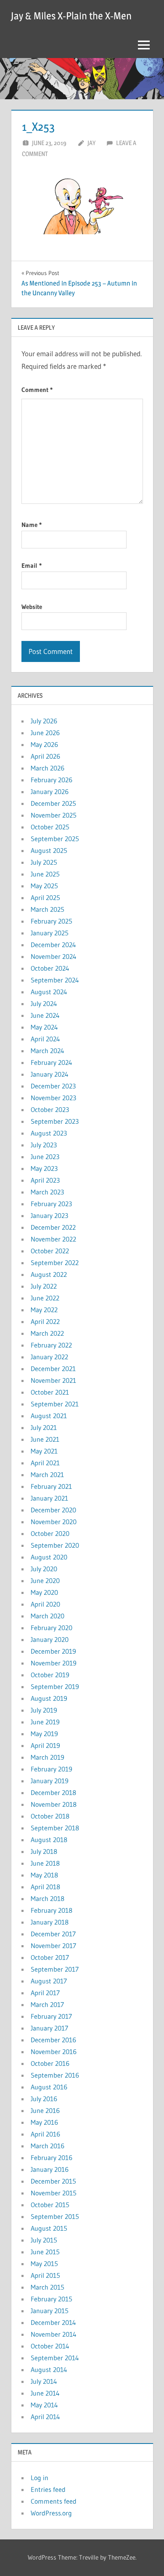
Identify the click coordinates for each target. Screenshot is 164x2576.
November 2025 (54, 815)
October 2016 (50, 2063)
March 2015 (48, 2287)
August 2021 (49, 1416)
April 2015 (45, 2275)
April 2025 (45, 897)
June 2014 (45, 2393)
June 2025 (45, 874)
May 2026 (44, 744)
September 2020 (55, 1545)
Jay (91, 143)
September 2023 (55, 1121)
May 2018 (44, 1875)
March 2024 (48, 1051)
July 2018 (44, 1851)
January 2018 (50, 1922)
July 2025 (44, 862)
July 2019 (44, 1710)
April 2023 (45, 1180)
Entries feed (48, 2489)
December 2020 (53, 1510)
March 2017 (47, 2004)
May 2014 (44, 2405)
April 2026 (45, 756)
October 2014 (50, 2346)
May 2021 (44, 1451)
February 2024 (52, 1062)
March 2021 (47, 1475)
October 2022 (50, 1251)
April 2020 (45, 1604)
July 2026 (44, 721)
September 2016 (55, 2075)
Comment (37, 390)
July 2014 (44, 2381)
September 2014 (55, 2358)
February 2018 (52, 1910)
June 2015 (45, 2252)
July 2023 (44, 1145)
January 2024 (50, 1074)
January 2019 (50, 1781)
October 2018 (50, 1816)
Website (32, 607)
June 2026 (45, 733)
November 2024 (54, 956)
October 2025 (50, 827)
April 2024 (45, 1039)
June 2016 (45, 2110)
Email (32, 565)
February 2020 (52, 1628)
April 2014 (45, 2417)
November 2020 (54, 1522)
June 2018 (45, 1863)
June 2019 (45, 1722)
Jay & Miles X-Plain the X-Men (71, 16)
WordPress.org (51, 2513)
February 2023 (51, 1204)
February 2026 (52, 780)
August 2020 (49, 1557)
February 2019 (52, 1769)
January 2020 (50, 1639)
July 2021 (44, 1427)
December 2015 (53, 2181)
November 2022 (53, 1239)
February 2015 (52, 2299)
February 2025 (52, 921)
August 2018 (49, 1840)
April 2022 (45, 1321)
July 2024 (44, 1003)
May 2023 (44, 1168)
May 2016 (44, 2122)
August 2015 (49, 2228)
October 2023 (50, 1109)
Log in (40, 2478)
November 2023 (53, 1098)
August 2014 (49, 2369)
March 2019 (48, 1757)
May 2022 (44, 1310)
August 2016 (49, 2087)
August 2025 (49, 850)
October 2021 (50, 1392)
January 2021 (49, 1498)
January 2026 (50, 792)
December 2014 (53, 2322)
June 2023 (45, 1157)
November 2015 (54, 2193)
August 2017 (49, 1981)
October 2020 (50, 1533)
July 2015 (44, 2240)
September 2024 (55, 980)
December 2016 (53, 2040)
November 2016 (54, 2052)
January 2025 (50, 933)
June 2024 (45, 1015)
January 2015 (50, 2311)
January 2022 (49, 1357)
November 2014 (54, 2334)
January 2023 (49, 1215)
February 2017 (51, 2016)
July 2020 (44, 1569)
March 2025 (48, 909)
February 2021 (51, 1486)
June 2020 (45, 1581)
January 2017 (49, 2028)
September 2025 (55, 839)
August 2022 (49, 1274)
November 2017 (53, 1946)
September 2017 (55, 1969)
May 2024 (44, 1027)
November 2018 (54, 1804)
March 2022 (47, 1333)
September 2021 (55, 1404)
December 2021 (53, 1369)
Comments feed (54, 2501)
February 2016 (52, 2158)
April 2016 (45, 2134)
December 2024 (53, 945)
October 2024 (50, 968)
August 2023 (49, 1133)
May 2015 (44, 2264)
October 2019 (50, 1675)
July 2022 (44, 1286)
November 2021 (53, 1380)
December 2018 (53, 1792)
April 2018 (45, 1887)
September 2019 (55, 1686)
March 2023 (47, 1192)
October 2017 (50, 1957)
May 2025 (44, 886)
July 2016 (44, 2099)
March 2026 (48, 768)
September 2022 (55, 1263)
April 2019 (45, 1745)
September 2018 (55, 1828)
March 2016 (48, 2146)
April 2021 (45, 1463)
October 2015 (50, 2205)
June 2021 (45, 1439)
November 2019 (54, 1663)
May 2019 (44, 1734)
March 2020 (48, 1616)
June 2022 (45, 1298)
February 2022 (51, 1345)
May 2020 (44, 1592)
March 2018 (48, 1898)
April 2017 (45, 1993)
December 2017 (53, 1934)
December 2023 (53, 1086)
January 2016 (50, 2169)
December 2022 (53, 1227)
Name (32, 525)
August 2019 (49, 1698)
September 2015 (55, 2216)
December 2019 (53, 1651)
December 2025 (53, 803)
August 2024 (49, 992)
